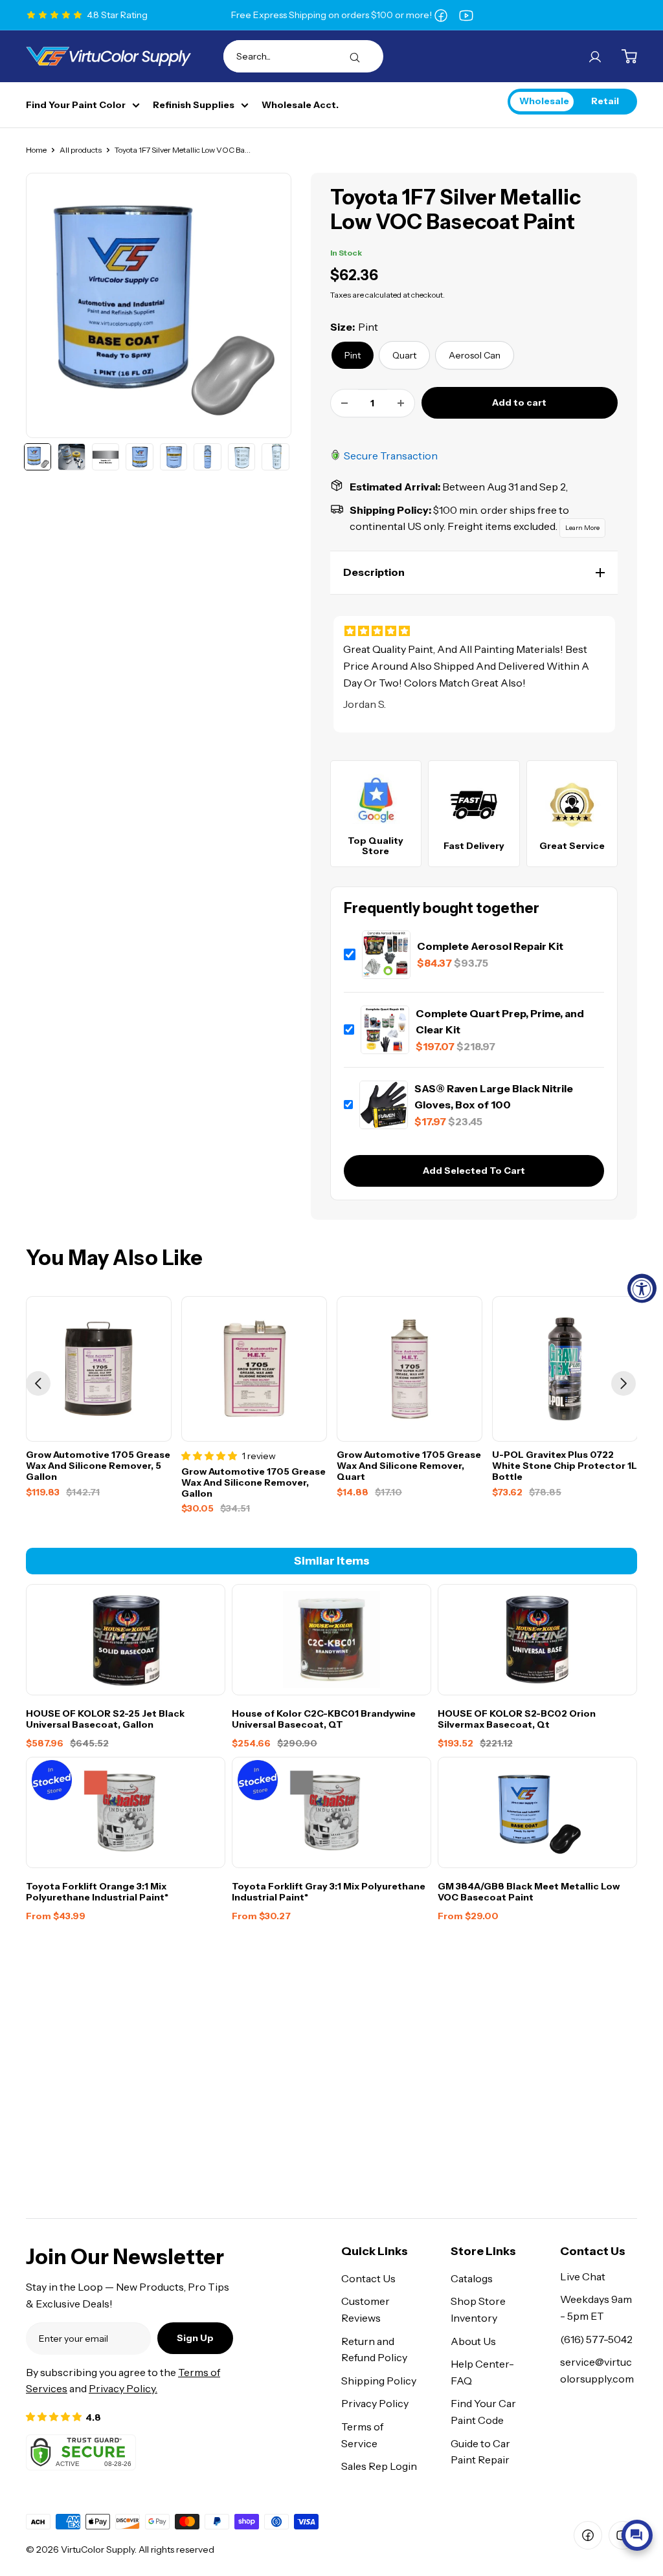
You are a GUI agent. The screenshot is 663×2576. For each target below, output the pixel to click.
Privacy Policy (375, 2403)
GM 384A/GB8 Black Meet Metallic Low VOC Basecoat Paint (529, 1892)
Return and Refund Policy (374, 2350)
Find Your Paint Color (76, 105)
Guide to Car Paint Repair (480, 2452)
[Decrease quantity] (344, 403)
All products (81, 150)
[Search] (355, 56)
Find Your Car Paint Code (483, 2412)
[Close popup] (641, 2406)
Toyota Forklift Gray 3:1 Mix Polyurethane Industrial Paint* (329, 1892)
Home (36, 150)
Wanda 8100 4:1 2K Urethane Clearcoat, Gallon (588, 2453)
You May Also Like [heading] (114, 1258)
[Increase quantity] (401, 403)
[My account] (595, 56)
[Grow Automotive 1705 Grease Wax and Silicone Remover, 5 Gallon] (99, 1369)
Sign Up (195, 2338)
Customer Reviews (365, 2309)
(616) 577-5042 (596, 2339)
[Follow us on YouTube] (466, 15)
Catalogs (472, 2278)
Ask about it (609, 2504)
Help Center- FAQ (482, 2372)
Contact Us (368, 2278)
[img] (474, 631)
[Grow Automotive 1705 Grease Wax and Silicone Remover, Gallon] (254, 1369)
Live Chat (583, 2276)
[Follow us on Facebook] (441, 15)
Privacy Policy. (123, 2388)
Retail (605, 101)
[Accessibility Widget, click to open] (642, 1288)
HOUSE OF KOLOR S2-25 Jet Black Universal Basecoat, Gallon (105, 1719)
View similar (534, 2504)
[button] (474, 573)
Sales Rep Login (379, 2466)
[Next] (624, 1383)
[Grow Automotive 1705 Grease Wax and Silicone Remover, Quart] (410, 1369)
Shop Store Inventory (478, 2309)
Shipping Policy (379, 2381)
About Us (473, 2341)
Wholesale (544, 101)
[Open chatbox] (637, 2535)
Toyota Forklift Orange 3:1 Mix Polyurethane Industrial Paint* (97, 1892)
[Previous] (38, 1383)
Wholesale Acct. (300, 105)
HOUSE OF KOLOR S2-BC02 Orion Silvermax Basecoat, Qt (517, 1719)
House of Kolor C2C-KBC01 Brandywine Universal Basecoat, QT (324, 1719)
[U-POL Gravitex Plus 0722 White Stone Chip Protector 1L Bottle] (565, 1369)
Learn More (582, 528)
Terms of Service (362, 2435)
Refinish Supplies (194, 105)
